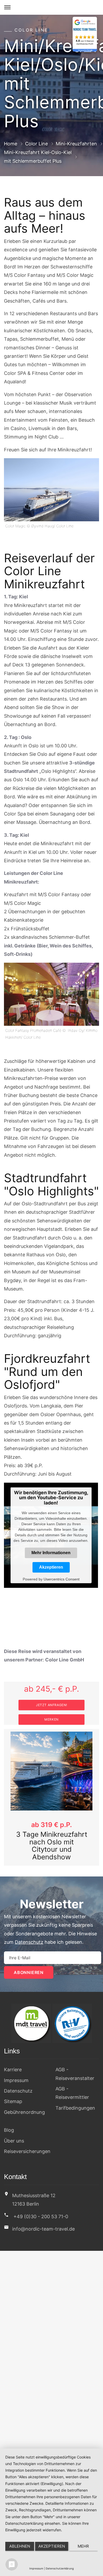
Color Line (36, 143)
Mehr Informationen (51, 1553)
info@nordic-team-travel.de (43, 2222)
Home (11, 143)
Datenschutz (29, 1935)
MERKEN (51, 1719)
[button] (13, 1794)
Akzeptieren (51, 1567)
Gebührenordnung (24, 2105)
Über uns (14, 2133)
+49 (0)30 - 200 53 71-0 (41, 2209)
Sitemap (13, 2094)
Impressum (16, 2073)
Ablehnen (20, 2546)
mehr (83, 2546)
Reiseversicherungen (27, 2144)
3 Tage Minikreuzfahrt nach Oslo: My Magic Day (52, 1842)
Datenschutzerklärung (60, 2568)
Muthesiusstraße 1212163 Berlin (34, 2192)
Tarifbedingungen (75, 2100)
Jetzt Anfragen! (51, 1705)
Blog (9, 2123)
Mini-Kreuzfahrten (76, 143)
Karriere (13, 2062)
